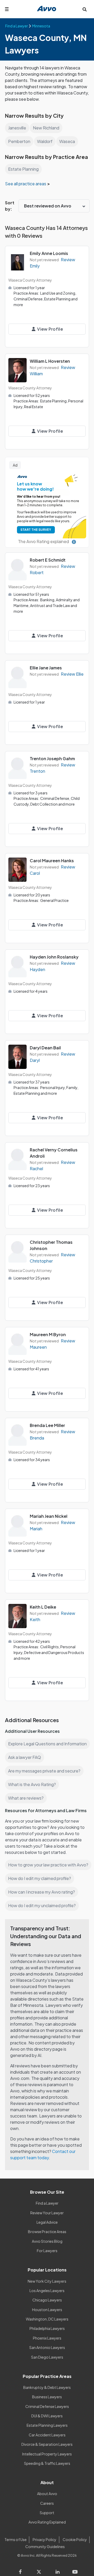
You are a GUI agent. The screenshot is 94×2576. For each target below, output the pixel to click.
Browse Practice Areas (47, 2232)
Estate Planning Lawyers (47, 2425)
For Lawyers (47, 2251)
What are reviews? (26, 1798)
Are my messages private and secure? (44, 1771)
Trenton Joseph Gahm (52, 758)
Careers (47, 2503)
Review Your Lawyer (47, 2213)
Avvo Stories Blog (47, 2241)
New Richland (46, 128)
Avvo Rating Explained (47, 2522)
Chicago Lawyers (47, 2300)
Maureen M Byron (48, 1334)
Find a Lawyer (47, 2203)
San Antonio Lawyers (47, 2347)
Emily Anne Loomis (49, 253)
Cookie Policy (75, 2539)
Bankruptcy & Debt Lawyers (47, 2387)
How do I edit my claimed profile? (40, 1878)
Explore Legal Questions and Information (47, 1744)
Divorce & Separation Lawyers (47, 2444)
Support (47, 2513)
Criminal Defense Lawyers (47, 2406)
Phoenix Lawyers (47, 2338)
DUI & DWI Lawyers (47, 2416)
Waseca (67, 141)
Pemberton (19, 141)
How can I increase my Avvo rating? (42, 1892)
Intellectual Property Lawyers (47, 2454)
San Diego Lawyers (47, 2357)
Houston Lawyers (47, 2310)
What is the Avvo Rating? (32, 1784)
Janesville (17, 128)
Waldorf (45, 141)
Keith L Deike (43, 1607)
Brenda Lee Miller (47, 1425)
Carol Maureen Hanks (52, 861)
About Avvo (47, 2494)
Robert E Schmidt (48, 560)
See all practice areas (26, 184)
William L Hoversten (50, 361)
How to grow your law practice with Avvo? (48, 1865)
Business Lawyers (47, 2397)
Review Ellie (72, 674)
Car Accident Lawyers (47, 2435)
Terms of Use (16, 2539)
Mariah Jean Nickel (49, 1516)
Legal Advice (47, 2222)
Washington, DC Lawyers (47, 2319)
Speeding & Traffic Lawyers (47, 2463)
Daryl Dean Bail (45, 1048)
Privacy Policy (45, 2539)
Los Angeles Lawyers (47, 2291)
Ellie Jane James (46, 668)
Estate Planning (23, 169)
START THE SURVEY (36, 530)
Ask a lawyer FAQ (25, 1757)
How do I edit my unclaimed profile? (42, 1905)
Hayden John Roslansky (54, 957)
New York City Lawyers (47, 2281)
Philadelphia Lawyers (47, 2328)
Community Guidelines (45, 2547)
